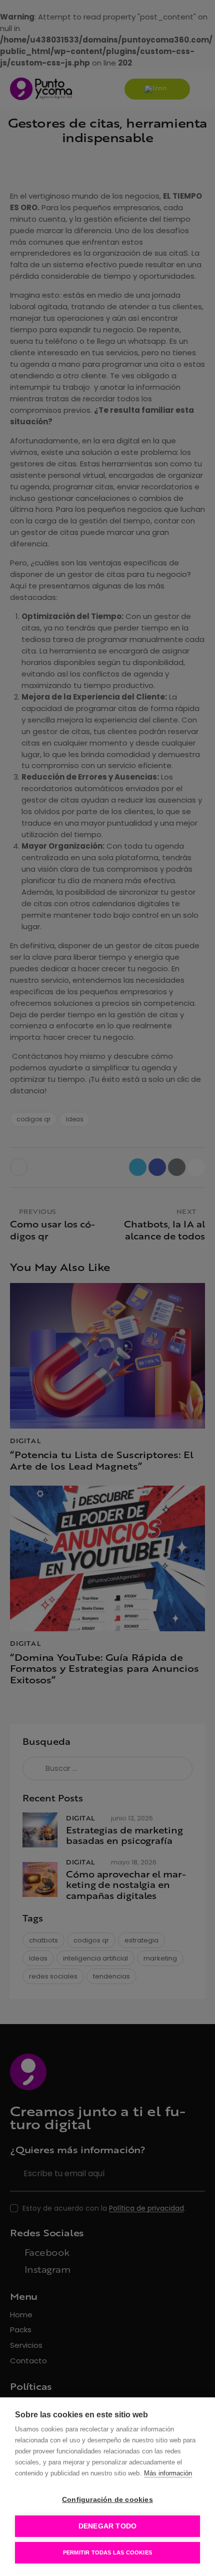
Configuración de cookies (107, 2500)
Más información (168, 2473)
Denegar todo (107, 2526)
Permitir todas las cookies (107, 2552)
